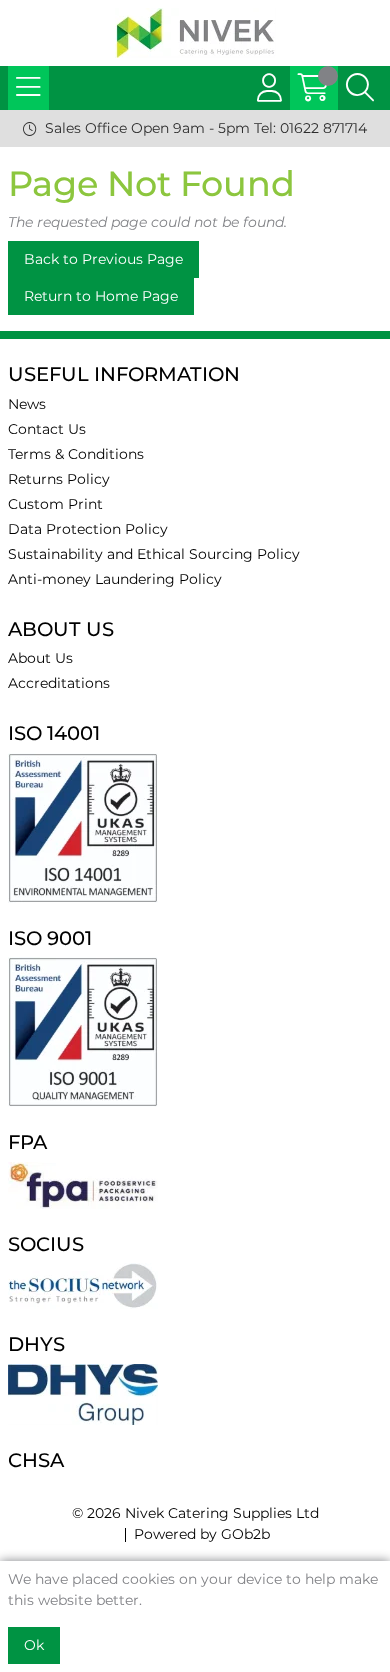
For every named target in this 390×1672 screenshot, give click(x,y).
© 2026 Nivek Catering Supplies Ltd (195, 1513)
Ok (34, 1645)
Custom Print (55, 504)
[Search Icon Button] (360, 88)
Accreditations (59, 683)
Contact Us (47, 429)
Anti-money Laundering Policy (115, 579)
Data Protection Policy (88, 529)
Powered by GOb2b (202, 1534)
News (27, 404)
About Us (40, 658)
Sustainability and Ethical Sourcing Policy (154, 554)
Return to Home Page (101, 296)
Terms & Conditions (76, 454)
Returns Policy (59, 479)
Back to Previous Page (103, 259)
